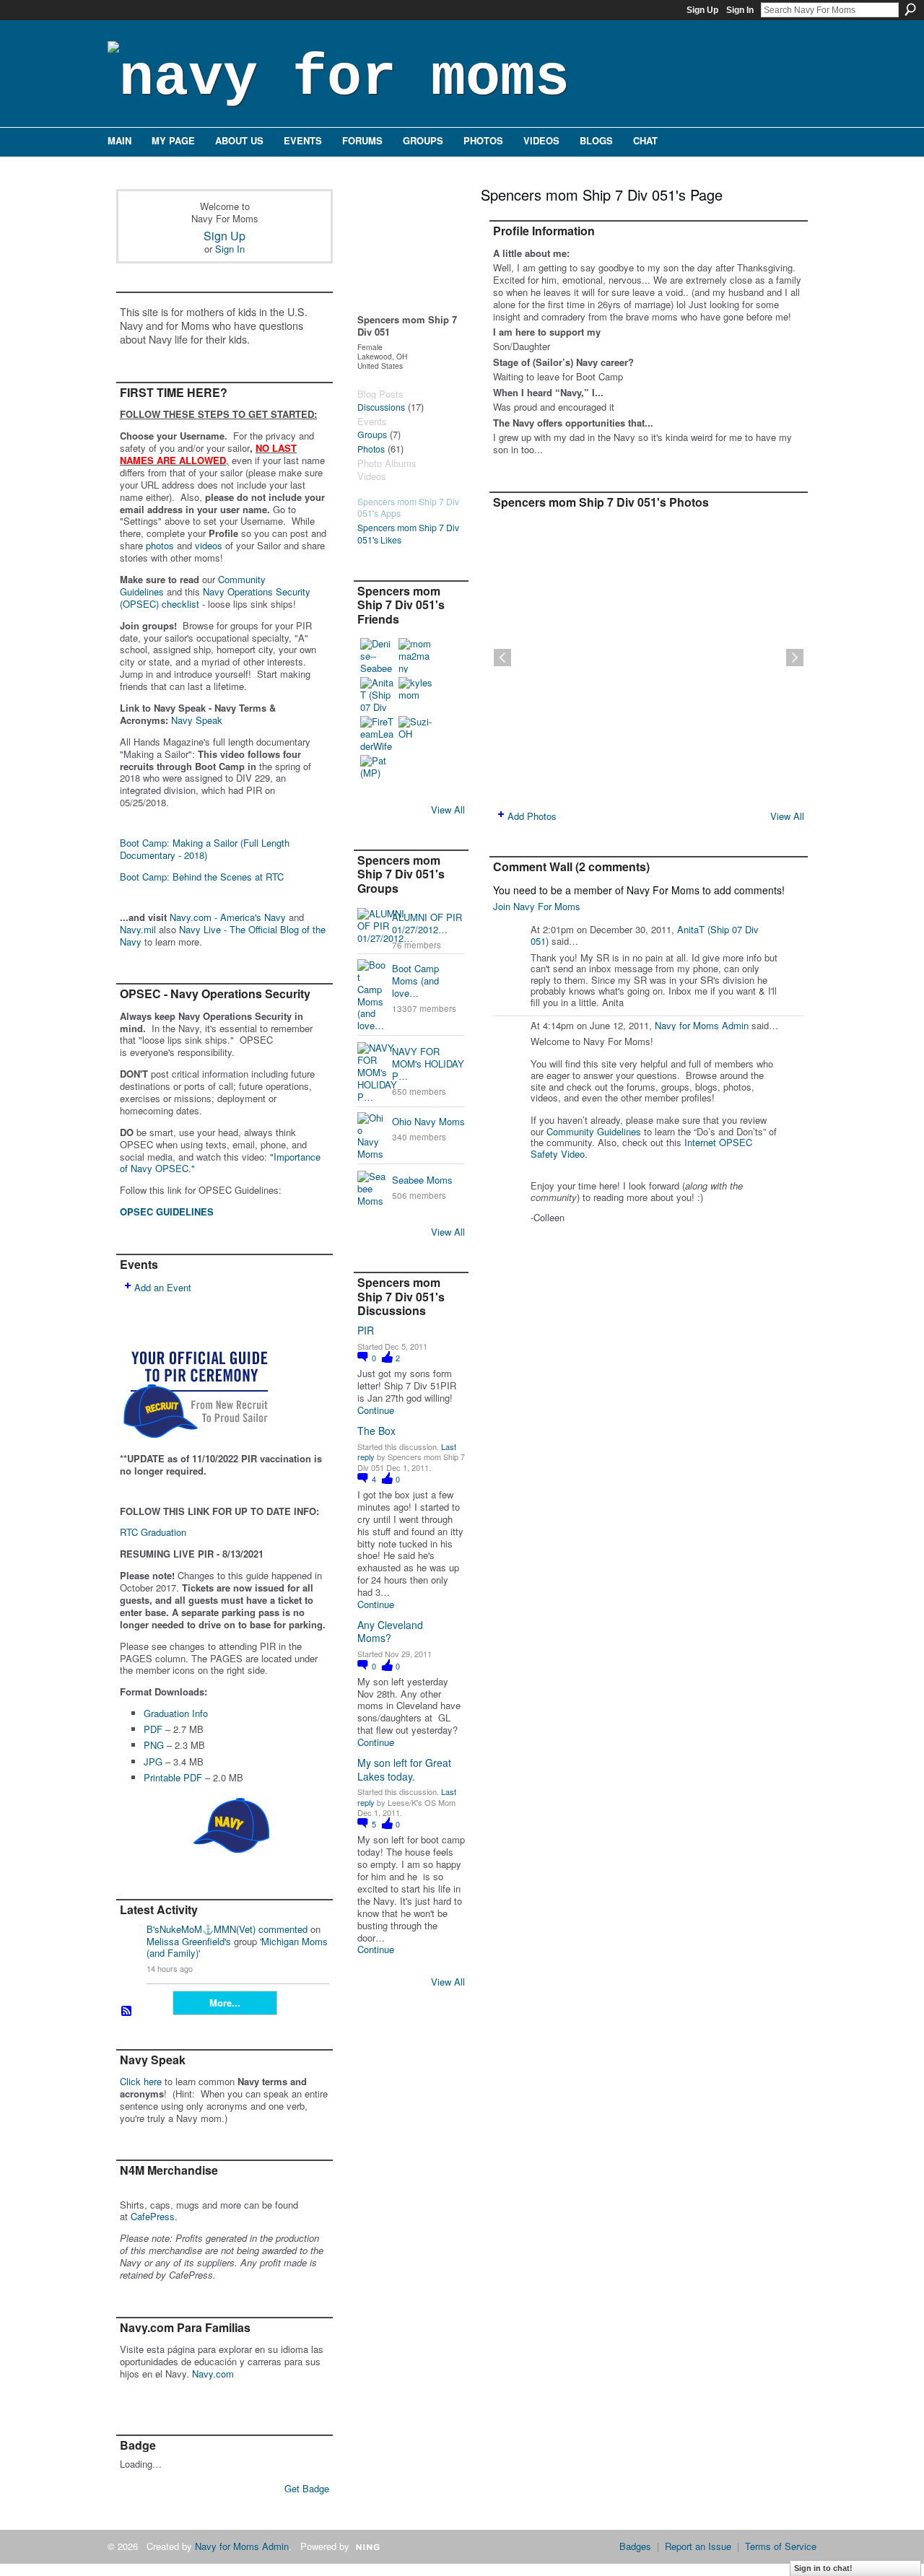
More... (225, 2003)
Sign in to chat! (823, 2568)
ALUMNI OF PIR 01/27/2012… (427, 923)
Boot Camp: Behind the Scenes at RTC (202, 877)
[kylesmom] (416, 694)
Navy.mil (138, 929)
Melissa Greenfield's (189, 1941)
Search (910, 9)
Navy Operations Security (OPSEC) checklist (215, 598)
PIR (366, 1330)
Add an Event (163, 1287)
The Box (376, 1431)
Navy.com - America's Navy (228, 917)
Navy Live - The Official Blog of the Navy (223, 935)
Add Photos (532, 816)
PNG (154, 1745)
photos (160, 545)
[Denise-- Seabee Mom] (378, 655)
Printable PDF (173, 1777)
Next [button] (795, 658)
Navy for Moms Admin (702, 1025)
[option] (649, 658)
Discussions (381, 407)
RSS (127, 2012)
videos (209, 545)
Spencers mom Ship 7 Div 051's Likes (408, 534)
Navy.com (213, 2374)
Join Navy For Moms (537, 906)
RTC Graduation (153, 1532)
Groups (372, 435)
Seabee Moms (422, 1180)
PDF (153, 1729)
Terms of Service (781, 2546)
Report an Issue (698, 2546)
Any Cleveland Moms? (390, 1631)
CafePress (153, 2216)
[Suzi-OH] (416, 733)
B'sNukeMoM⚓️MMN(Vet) (201, 1929)
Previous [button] (502, 658)
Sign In (740, 10)
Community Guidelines (594, 1131)
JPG (153, 1761)
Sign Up (702, 10)
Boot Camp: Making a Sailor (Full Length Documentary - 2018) (205, 849)
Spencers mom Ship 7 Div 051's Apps (408, 508)
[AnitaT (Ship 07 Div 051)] (378, 694)
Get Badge (307, 2488)
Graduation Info (176, 1713)
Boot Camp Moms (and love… (415, 981)
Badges (635, 2546)
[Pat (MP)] (378, 772)
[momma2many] (416, 655)
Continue (376, 1411)
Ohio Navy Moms (428, 1121)
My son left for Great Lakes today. (404, 1769)
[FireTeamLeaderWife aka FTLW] (378, 733)
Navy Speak (197, 720)
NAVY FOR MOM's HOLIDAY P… (428, 1064)
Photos (371, 449)
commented (283, 1929)
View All (448, 809)
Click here (141, 2081)
